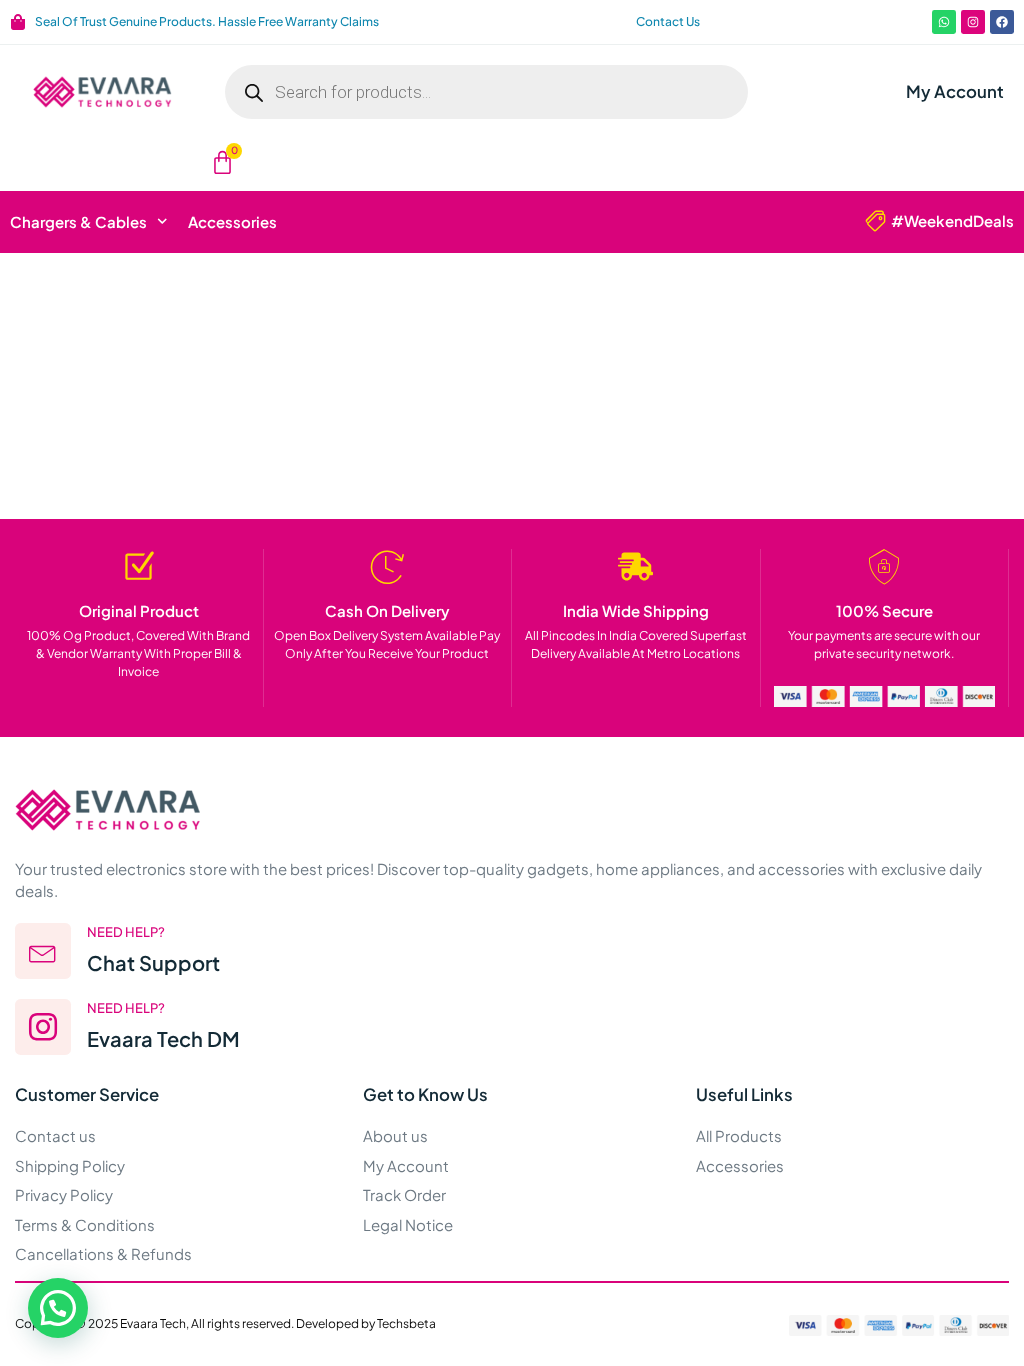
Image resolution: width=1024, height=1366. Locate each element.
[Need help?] (43, 951)
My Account (955, 91)
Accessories (232, 221)
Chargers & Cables (78, 221)
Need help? (126, 932)
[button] (58, 1308)
